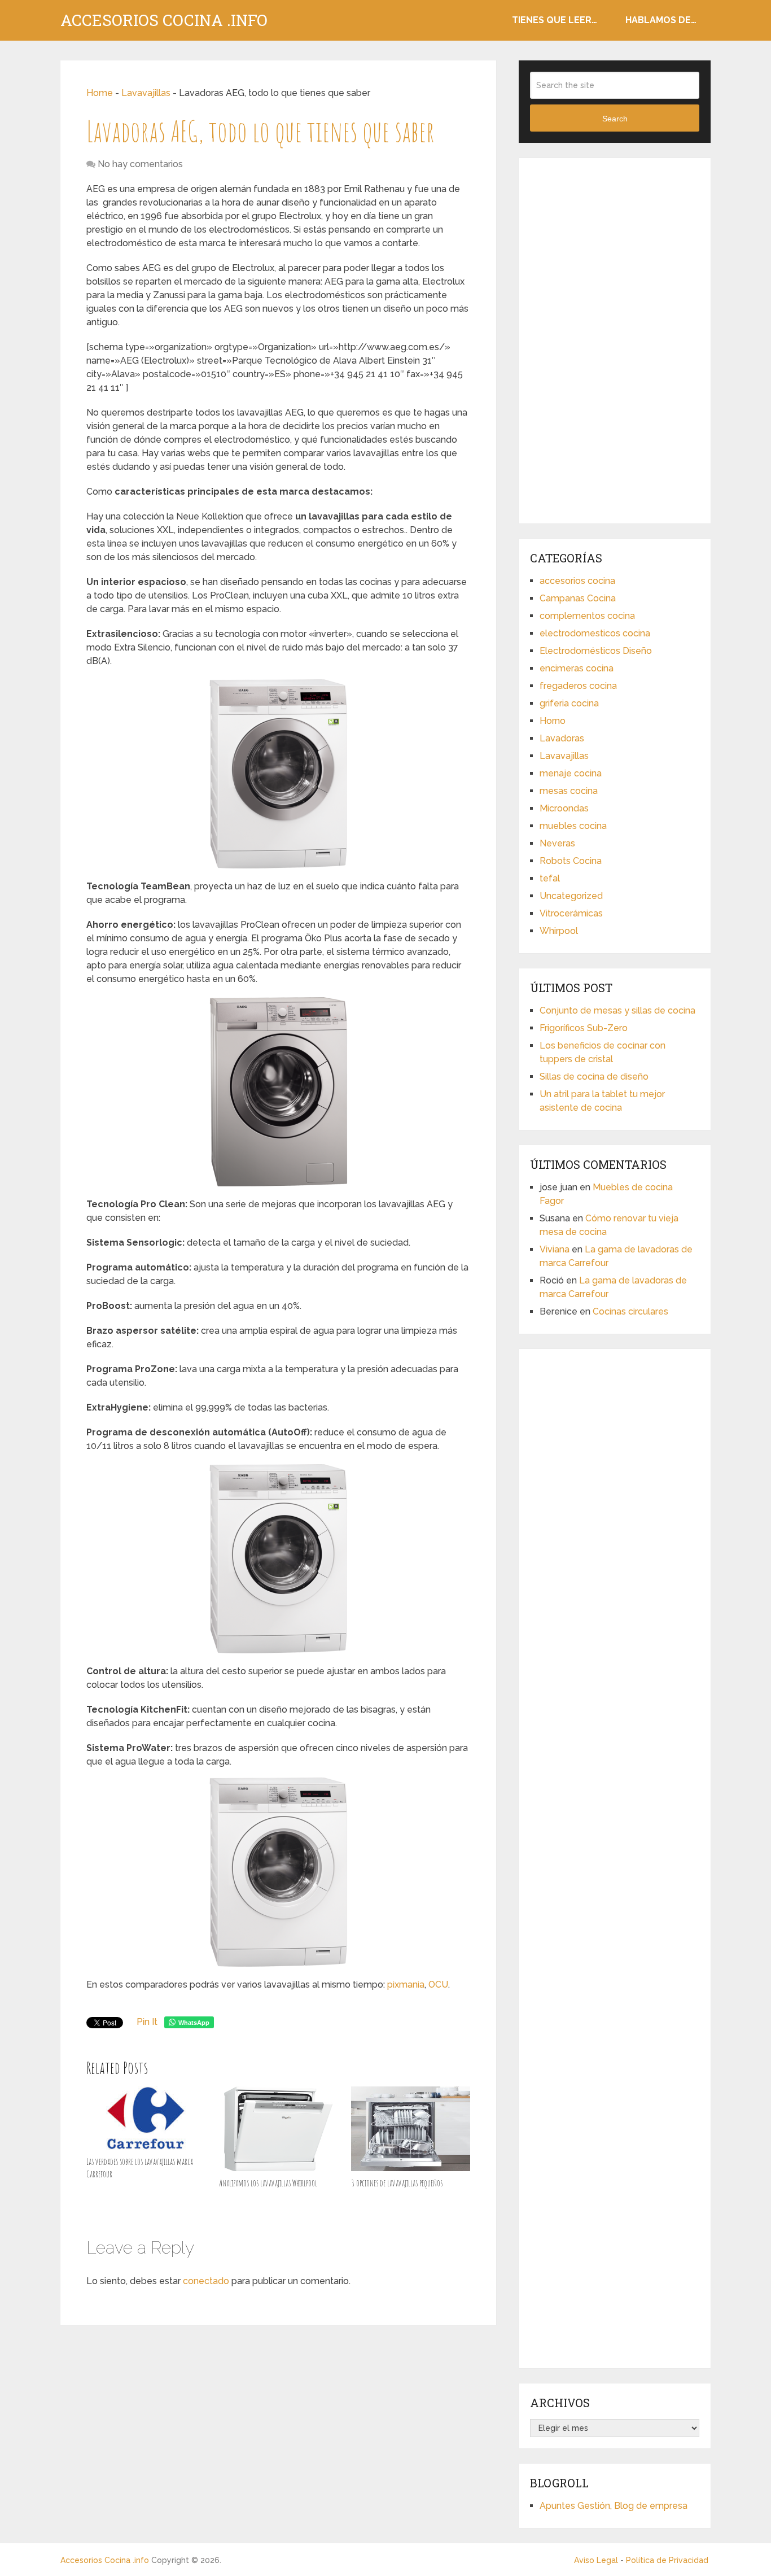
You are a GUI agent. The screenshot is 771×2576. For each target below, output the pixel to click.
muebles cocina (573, 826)
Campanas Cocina (578, 598)
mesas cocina (569, 791)
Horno (553, 721)
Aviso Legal (596, 2560)
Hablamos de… (661, 20)
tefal (550, 878)
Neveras (557, 843)
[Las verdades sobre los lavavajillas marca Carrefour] (146, 2118)
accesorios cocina (577, 581)
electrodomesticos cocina (595, 633)
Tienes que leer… (555, 20)
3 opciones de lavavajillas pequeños (397, 2183)
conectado (206, 2281)
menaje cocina (571, 773)
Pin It (147, 2022)
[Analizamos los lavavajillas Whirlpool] (279, 2129)
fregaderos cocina (578, 686)
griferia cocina (569, 703)
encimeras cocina (577, 668)
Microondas (564, 808)
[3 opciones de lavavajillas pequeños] (411, 2129)
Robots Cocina (571, 861)
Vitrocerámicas (571, 913)
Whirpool (559, 931)
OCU (438, 1985)
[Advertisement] (615, 339)
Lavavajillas (146, 93)
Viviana (555, 1249)
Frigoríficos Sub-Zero (584, 1028)
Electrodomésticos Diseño (596, 651)
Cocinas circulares (630, 1311)
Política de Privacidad (667, 2560)
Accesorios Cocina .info (164, 20)
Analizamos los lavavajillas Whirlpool (268, 2183)
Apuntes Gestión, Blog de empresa (614, 2506)
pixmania (406, 1985)
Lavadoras (562, 738)
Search (615, 119)
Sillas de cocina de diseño (594, 1077)
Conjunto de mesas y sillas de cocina (617, 1010)
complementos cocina (587, 616)
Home (100, 93)
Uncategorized (571, 896)
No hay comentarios (140, 164)
